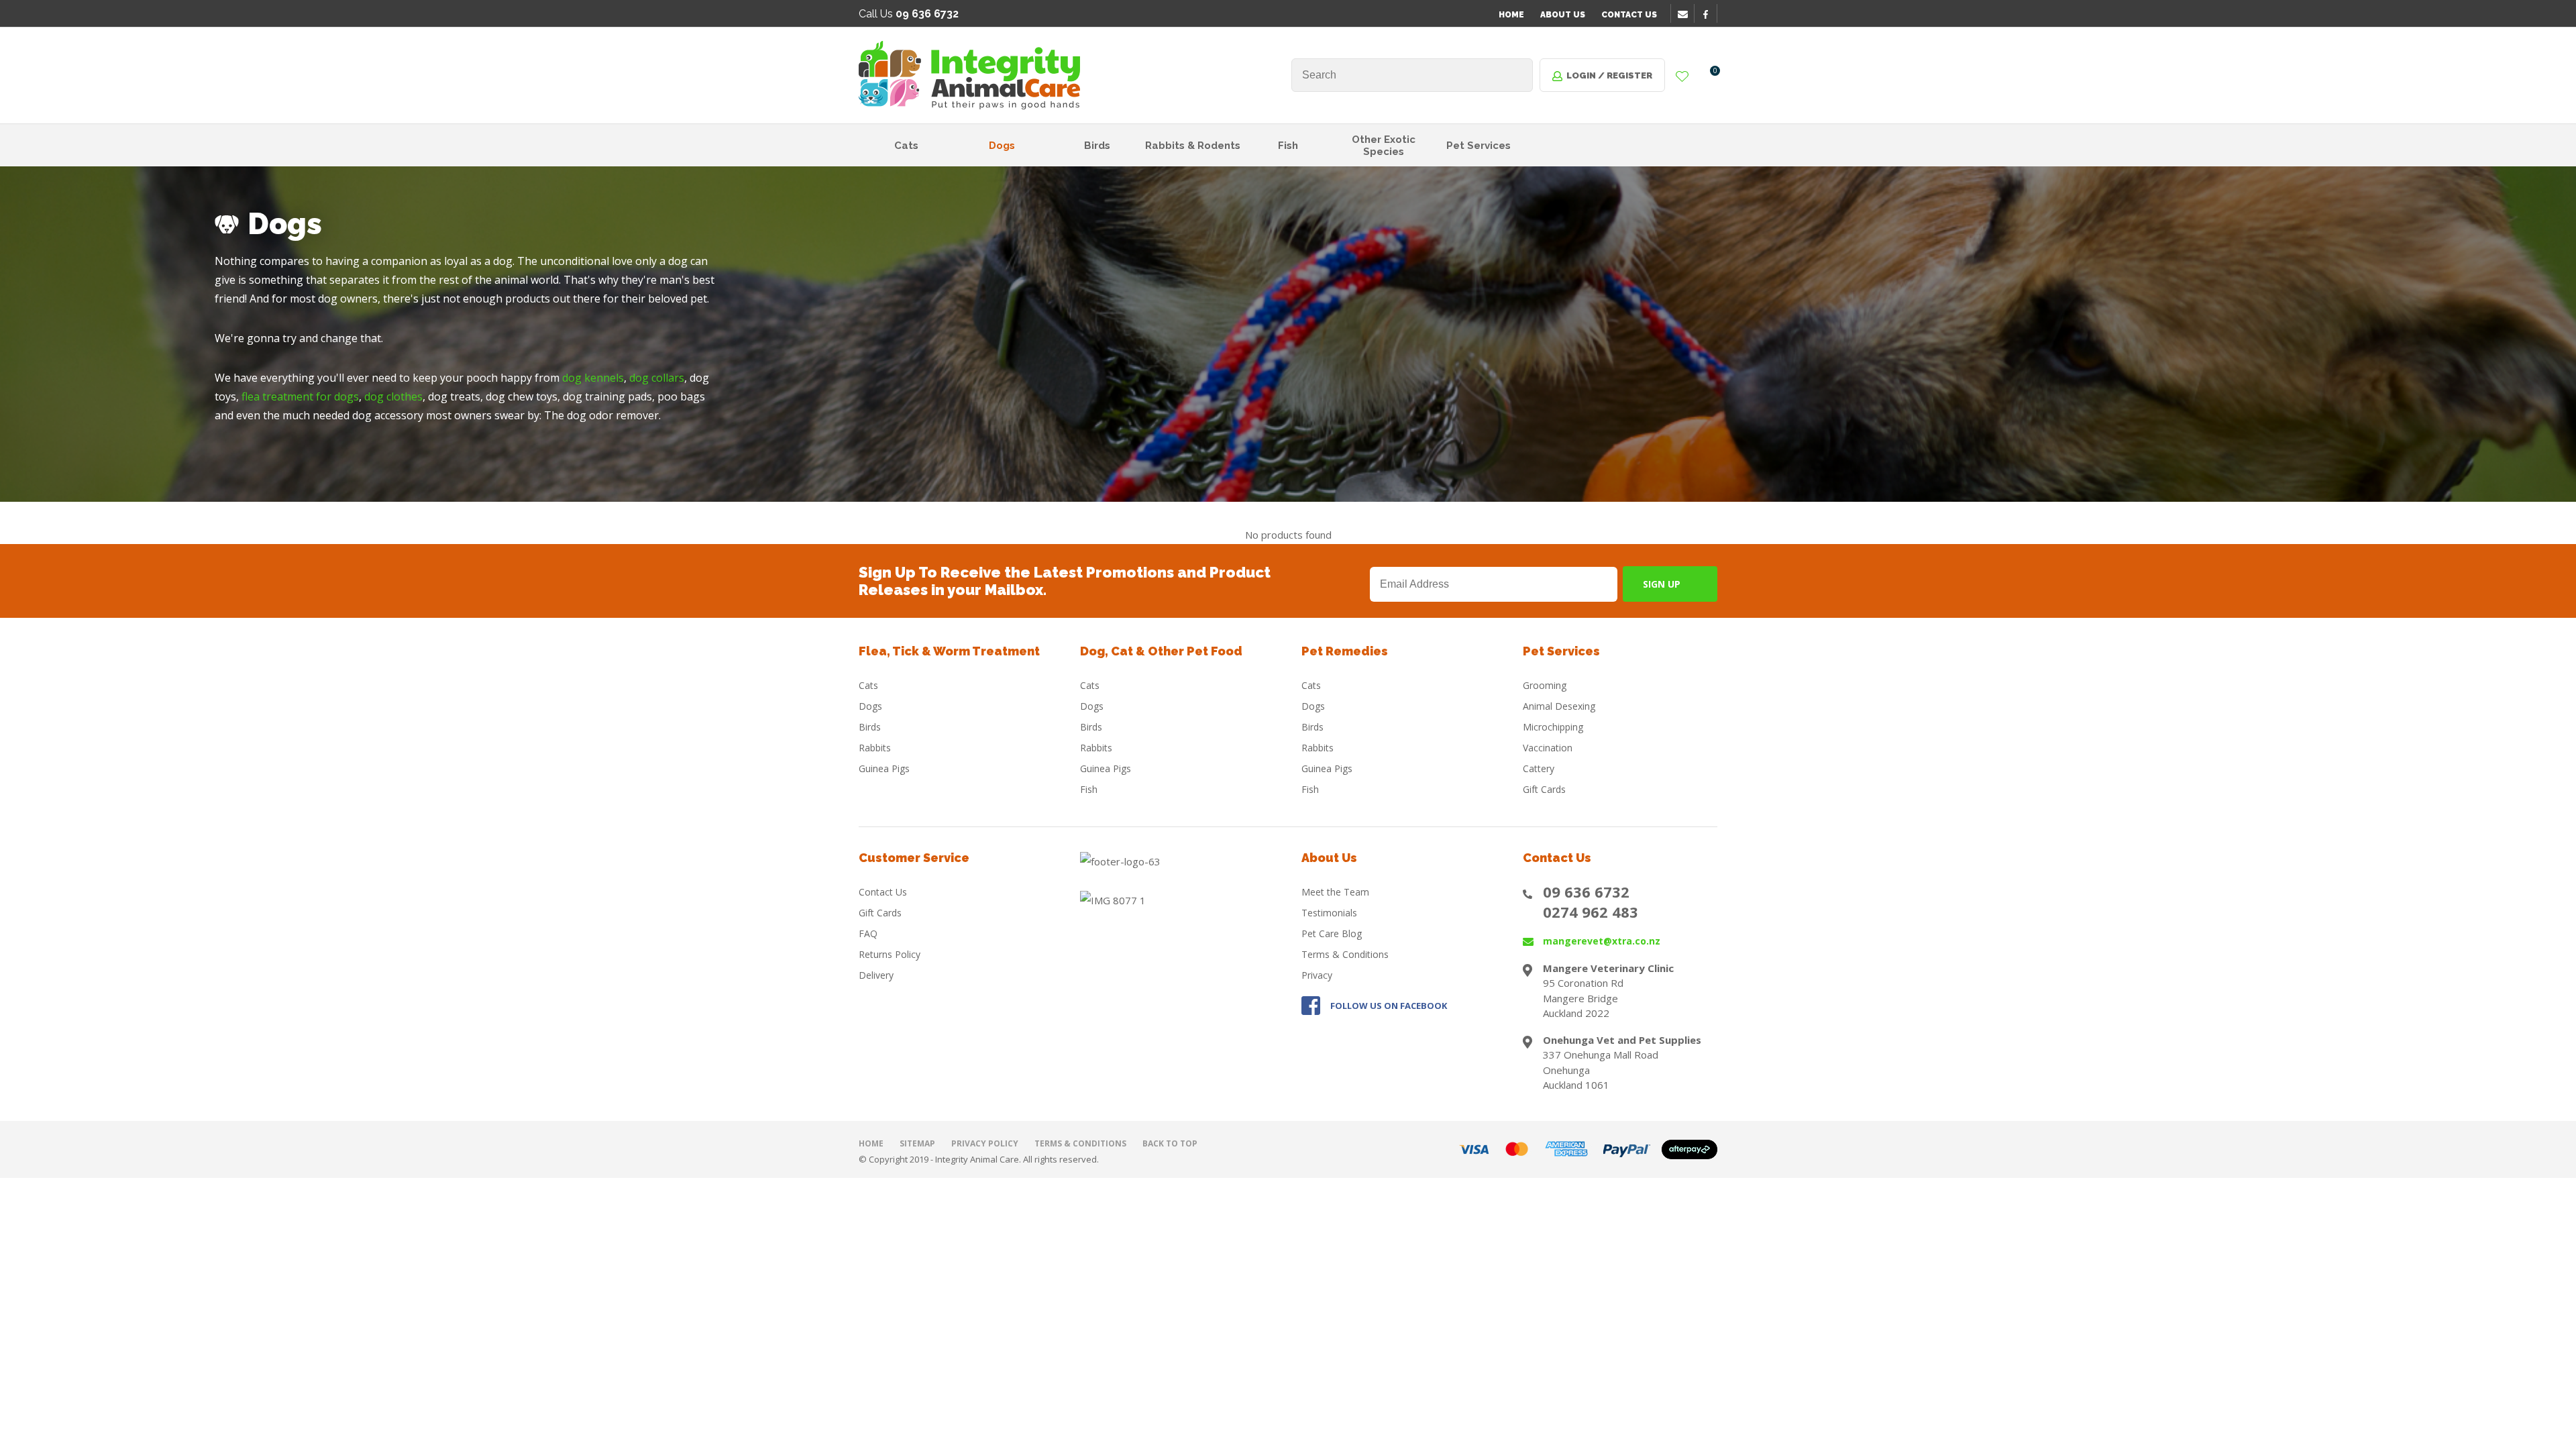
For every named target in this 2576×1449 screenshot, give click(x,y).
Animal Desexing (1559, 706)
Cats (906, 146)
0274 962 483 (1591, 912)
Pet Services (1479, 146)
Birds (1097, 146)
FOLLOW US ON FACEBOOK (1389, 1006)
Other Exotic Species (1384, 146)
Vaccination (1548, 748)
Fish (1288, 146)
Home (1511, 15)
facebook (1710, 14)
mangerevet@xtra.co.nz (1602, 941)
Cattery (1539, 768)
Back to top (1170, 1143)
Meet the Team (1335, 892)
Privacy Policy (985, 1143)
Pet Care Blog (1332, 933)
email (1684, 14)
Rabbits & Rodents (1193, 146)
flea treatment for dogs (300, 396)
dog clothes (393, 396)
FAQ (868, 933)
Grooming (1545, 685)
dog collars (657, 378)
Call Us (909, 14)
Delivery (876, 975)
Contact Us (1629, 15)
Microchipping (1553, 727)
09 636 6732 (1586, 892)
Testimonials (1329, 913)
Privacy (1317, 975)
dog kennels (593, 378)
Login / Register (1609, 75)
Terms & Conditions (1345, 954)
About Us (1563, 15)
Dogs (1002, 146)
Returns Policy (890, 954)
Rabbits (875, 748)
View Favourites (1682, 77)
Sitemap (917, 1143)
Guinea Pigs (884, 768)
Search (1517, 75)
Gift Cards (1544, 789)
